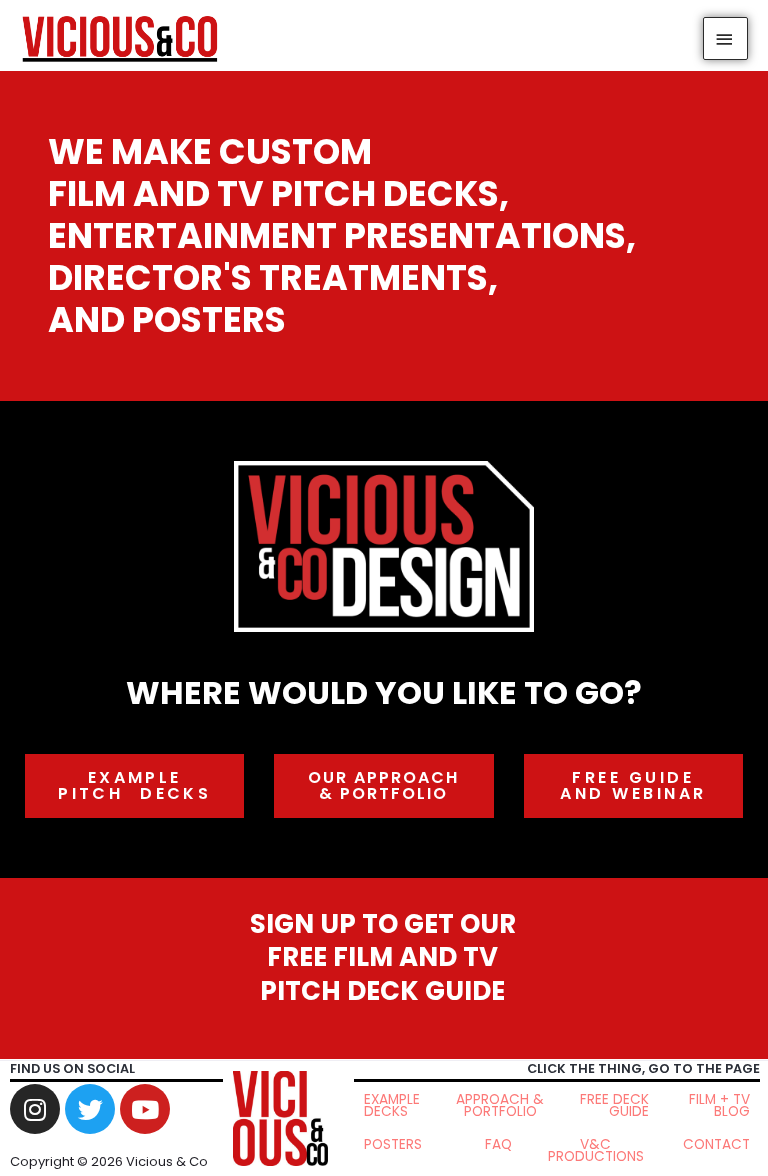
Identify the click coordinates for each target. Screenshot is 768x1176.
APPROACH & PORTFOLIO (500, 1105)
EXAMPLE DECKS (392, 1105)
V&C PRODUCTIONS (596, 1150)
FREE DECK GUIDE (614, 1105)
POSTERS (393, 1144)
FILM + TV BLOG (719, 1105)
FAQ (498, 1144)
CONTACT (716, 1144)
